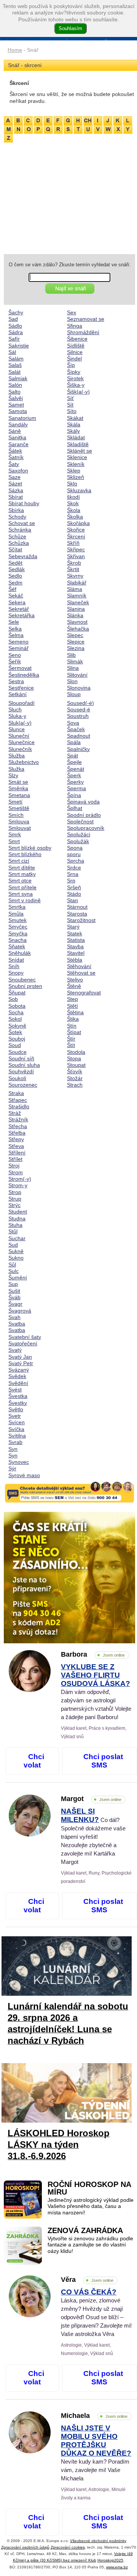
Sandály (18, 424)
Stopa (74, 1058)
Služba (17, 756)
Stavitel (76, 953)
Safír (14, 339)
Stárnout (77, 907)
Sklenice (77, 457)
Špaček (76, 729)
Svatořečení (23, 1343)
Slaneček (78, 602)
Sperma (76, 788)
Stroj (14, 1166)
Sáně (15, 431)
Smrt (14, 841)
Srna (73, 874)
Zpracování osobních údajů (25, 2547)
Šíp (71, 365)
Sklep (74, 471)
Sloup (74, 694)
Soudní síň (21, 1058)
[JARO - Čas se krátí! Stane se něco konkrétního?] (69, 1578)
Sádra (16, 332)
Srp (71, 881)
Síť (70, 398)
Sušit (14, 1291)
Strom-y (18, 1185)
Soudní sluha (24, 1065)
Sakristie (19, 346)
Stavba (75, 946)
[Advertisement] (69, 197)
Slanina (76, 609)
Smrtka (17, 907)
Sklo (72, 484)
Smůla (16, 914)
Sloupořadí (22, 703)
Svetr (15, 1416)
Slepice (76, 642)
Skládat (76, 437)
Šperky (75, 782)
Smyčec (18, 927)
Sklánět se (80, 451)
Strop (15, 1192)
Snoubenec (22, 980)
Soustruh (78, 716)
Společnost (80, 821)
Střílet (15, 1159)
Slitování (77, 675)
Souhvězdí (21, 1071)
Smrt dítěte (22, 868)
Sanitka (17, 437)
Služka (16, 769)
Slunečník (20, 749)
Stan (72, 900)
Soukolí (17, 1078)
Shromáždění (83, 332)
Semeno (18, 642)
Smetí (15, 802)
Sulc (14, 1271)
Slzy (13, 775)
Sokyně (17, 1026)
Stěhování (79, 966)
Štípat (74, 1032)
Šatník (16, 457)
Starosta (77, 914)
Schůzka (19, 543)
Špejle (74, 762)
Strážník (18, 1119)
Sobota (17, 1006)
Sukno (16, 1258)
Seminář (18, 648)
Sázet (15, 484)
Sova (73, 723)
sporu (74, 854)
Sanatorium (22, 418)
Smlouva (19, 821)
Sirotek (75, 378)
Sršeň (74, 887)
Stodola (76, 1052)
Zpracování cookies (68, 2547)
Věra (87, 2280)
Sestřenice (21, 688)
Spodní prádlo (84, 815)
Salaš (15, 365)
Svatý (15, 1350)
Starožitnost (81, 920)
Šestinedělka (24, 675)
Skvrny (75, 576)
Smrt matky (22, 874)
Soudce (18, 1052)
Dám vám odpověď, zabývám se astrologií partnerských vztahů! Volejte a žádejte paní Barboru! (96, 1692)
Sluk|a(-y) (20, 723)
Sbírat (16, 497)
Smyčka (18, 933)
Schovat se (22, 523)
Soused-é (79, 709)
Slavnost (77, 622)
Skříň (73, 543)
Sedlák (17, 569)
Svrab (15, 1442)
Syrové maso (24, 1475)
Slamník (77, 596)
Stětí (72, 1006)
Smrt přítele (22, 887)
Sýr (12, 1468)
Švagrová (20, 1311)
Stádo (74, 894)
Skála (74, 424)
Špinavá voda (83, 802)
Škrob (74, 563)
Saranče (18, 444)
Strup (15, 1199)
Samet (16, 405)
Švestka (18, 1396)
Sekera (17, 602)
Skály (73, 431)
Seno (15, 655)
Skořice (76, 530)
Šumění (18, 1278)
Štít (71, 1045)
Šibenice (77, 339)
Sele (14, 622)
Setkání (18, 694)
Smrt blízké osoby (30, 848)
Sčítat (15, 549)
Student (18, 1212)
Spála (74, 742)
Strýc (14, 1205)
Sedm (15, 583)
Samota (18, 411)
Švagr (15, 1304)
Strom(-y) (20, 1179)
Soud (15, 1045)
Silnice (75, 352)
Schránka (20, 530)
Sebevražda (23, 556)
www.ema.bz (117, 2567)
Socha (16, 1012)
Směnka (18, 788)
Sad (13, 319)
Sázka (16, 490)
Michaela (94, 2416)
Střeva (16, 1146)
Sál (12, 352)
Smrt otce (20, 881)
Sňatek (17, 946)
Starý (73, 927)
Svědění (18, 1383)
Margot (91, 1799)
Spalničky (78, 749)
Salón (15, 385)
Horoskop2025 (110, 2560)
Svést (15, 1390)
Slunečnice (22, 742)
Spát (72, 756)
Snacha (18, 940)
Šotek (15, 1032)
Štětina (75, 1012)
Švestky (18, 1403)
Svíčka (16, 1429)
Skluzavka (79, 490)
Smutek (18, 920)
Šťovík (75, 1071)
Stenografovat (84, 993)
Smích (16, 815)
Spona (75, 848)
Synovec (19, 1462)
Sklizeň (76, 477)
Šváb (14, 1297)
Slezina (76, 648)
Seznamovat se (86, 319)
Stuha (15, 1225)
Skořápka (78, 523)
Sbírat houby (24, 503)
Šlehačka (78, 629)
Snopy (16, 973)
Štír (71, 1039)
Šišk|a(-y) (78, 392)
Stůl (13, 1231)
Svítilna (17, 1436)
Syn (13, 1449)
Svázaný (19, 1370)
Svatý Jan (20, 1357)
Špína (74, 795)
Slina (73, 668)
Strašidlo (19, 1106)
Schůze (17, 536)
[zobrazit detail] (30, 1690)
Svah (14, 1317)
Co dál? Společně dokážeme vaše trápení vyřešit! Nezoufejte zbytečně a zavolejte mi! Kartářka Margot (93, 1837)
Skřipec (76, 549)
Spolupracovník (86, 828)
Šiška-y (76, 385)
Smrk (15, 834)
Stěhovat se (81, 973)
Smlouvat (20, 828)
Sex (72, 312)
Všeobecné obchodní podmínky (98, 2541)
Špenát (76, 769)
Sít (70, 405)
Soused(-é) (80, 703)
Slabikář (77, 583)
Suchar (17, 1238)
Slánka (75, 615)
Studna (17, 1218)
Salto (14, 392)
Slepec (75, 635)
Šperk (74, 775)
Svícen (17, 1422)
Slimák (75, 661)
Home (15, 50)
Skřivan (76, 556)
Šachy (16, 312)
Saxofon (18, 471)
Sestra (16, 681)
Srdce (74, 868)
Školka (75, 517)
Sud (13, 1245)
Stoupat (76, 1065)
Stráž (15, 1113)
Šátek (15, 451)
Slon (72, 681)
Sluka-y (17, 716)
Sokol (15, 1019)
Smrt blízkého (25, 854)
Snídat (16, 960)
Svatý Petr (21, 1363)
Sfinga (75, 326)
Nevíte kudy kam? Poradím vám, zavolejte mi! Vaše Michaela (96, 2453)
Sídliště (76, 346)
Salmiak (18, 378)
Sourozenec (23, 1085)
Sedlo (15, 576)
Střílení (17, 1153)
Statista (76, 940)
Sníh (14, 966)
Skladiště (78, 444)
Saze (14, 477)
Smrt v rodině (25, 900)
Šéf (12, 589)
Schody (17, 517)
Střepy (16, 1139)
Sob (13, 999)
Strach (75, 1085)
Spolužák (78, 841)
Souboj (17, 1039)
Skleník (76, 464)
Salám (16, 359)
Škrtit (73, 569)
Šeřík (15, 661)
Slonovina (79, 688)
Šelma (16, 635)
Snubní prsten (25, 986)
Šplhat (75, 808)
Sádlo (15, 326)
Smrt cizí (19, 861)
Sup (13, 1284)
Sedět (15, 563)
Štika (73, 1019)
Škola (74, 510)
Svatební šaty (25, 1337)
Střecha (18, 1126)
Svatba (17, 1324)
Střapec (18, 1100)
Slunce (17, 729)
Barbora (93, 1654)
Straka (16, 1093)
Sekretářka (22, 615)
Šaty (14, 464)
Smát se (18, 782)
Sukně (16, 1251)
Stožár (75, 1078)
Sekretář (19, 609)
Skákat (75, 418)
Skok (73, 503)
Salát (14, 372)
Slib (71, 655)
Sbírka (16, 510)
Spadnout (79, 736)
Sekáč (16, 596)
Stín (72, 1026)
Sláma (75, 589)
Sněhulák (20, 953)
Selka (15, 629)
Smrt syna (21, 894)
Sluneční (19, 736)
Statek (75, 933)
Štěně (74, 986)
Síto (72, 411)
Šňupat (17, 993)
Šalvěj (16, 398)
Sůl (12, 1265)
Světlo (16, 1409)
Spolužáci (79, 834)
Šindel (74, 359)
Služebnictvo (24, 762)
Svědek (17, 1376)
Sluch (15, 709)
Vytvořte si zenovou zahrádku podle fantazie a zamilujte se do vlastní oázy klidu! (90, 2245)
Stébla (75, 960)
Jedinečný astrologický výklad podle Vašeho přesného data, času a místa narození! (91, 2206)
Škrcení (76, 536)
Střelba (17, 1133)
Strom (16, 1172)
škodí (73, 497)
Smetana (19, 795)
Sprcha (76, 861)
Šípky (74, 372)
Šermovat (20, 668)
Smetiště (19, 808)
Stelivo (75, 980)
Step (72, 999)
